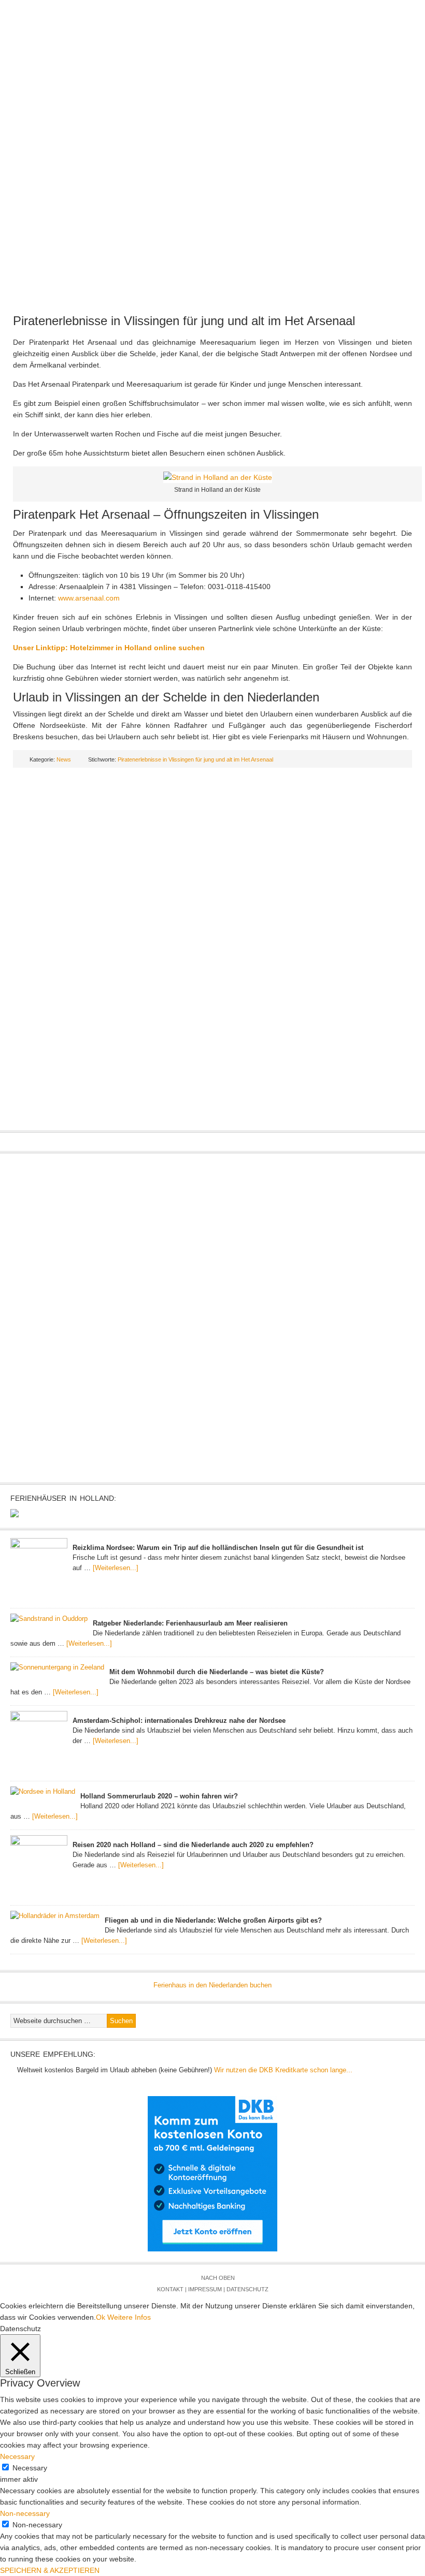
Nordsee (328, 114)
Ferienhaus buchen (344, 135)
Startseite (58, 114)
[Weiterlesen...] (116, 1568)
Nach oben (218, 2278)
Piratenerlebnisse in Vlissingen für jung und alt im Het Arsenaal (184, 321)
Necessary (30, 2468)
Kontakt (170, 2289)
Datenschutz (247, 2289)
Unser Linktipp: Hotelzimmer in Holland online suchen (109, 648)
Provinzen (226, 114)
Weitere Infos (129, 2317)
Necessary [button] (17, 2456)
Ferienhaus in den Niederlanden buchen (212, 1985)
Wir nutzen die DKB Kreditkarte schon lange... (283, 2070)
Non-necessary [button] (25, 2513)
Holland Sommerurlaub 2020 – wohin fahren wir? (159, 1796)
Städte (279, 114)
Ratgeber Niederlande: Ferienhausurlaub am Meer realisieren (190, 1623)
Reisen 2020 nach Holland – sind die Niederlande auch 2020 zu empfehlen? (193, 1845)
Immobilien (120, 135)
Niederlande (162, 114)
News (108, 114)
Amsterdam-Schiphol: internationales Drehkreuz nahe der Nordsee (179, 1721)
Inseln (376, 114)
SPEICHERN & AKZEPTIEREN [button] (50, 2570)
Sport (275, 135)
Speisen (230, 135)
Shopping (178, 135)
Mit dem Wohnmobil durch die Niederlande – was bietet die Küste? (217, 1672)
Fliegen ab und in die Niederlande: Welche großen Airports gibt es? (213, 1920)
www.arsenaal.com (89, 598)
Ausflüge (61, 135)
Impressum (205, 2289)
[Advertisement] (212, 223)
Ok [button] (101, 2317)
